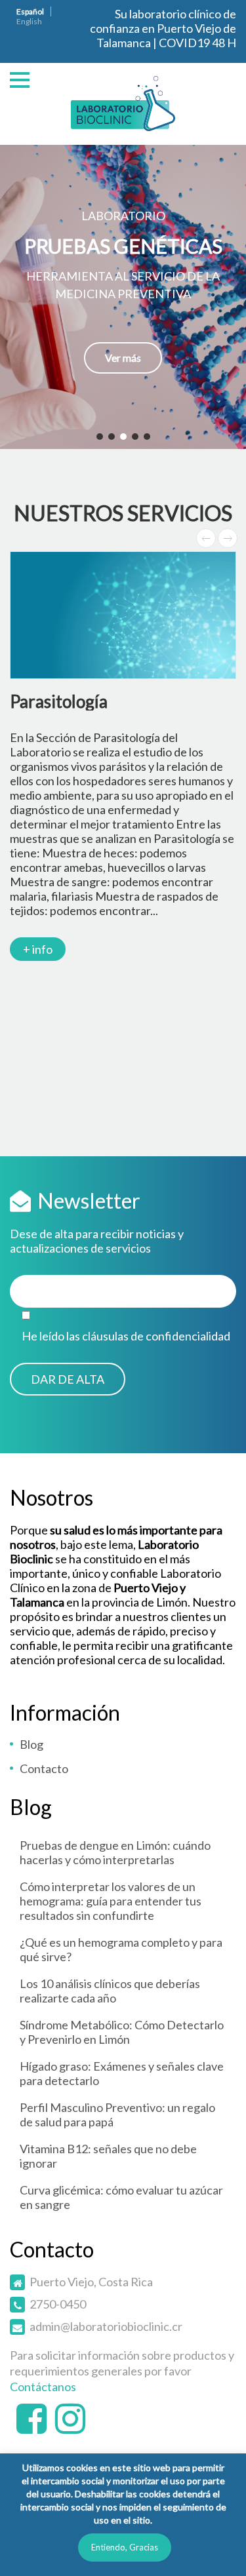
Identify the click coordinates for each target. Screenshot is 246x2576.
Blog (31, 1744)
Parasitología (59, 701)
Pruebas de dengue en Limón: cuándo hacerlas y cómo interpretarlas (115, 1852)
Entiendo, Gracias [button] (125, 2547)
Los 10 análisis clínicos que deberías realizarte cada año (110, 1991)
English (29, 21)
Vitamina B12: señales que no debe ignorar (108, 2156)
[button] (123, 297)
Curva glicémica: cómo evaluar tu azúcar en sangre (121, 2197)
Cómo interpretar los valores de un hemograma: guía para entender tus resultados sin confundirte (111, 1901)
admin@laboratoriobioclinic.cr (106, 2326)
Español (30, 11)
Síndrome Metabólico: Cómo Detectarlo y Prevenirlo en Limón (122, 2032)
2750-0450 (58, 2304)
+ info (38, 949)
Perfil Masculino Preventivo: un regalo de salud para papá (117, 2115)
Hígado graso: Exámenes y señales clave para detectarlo (122, 2073)
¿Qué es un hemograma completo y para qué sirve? (121, 1949)
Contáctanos (43, 2387)
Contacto (44, 1768)
